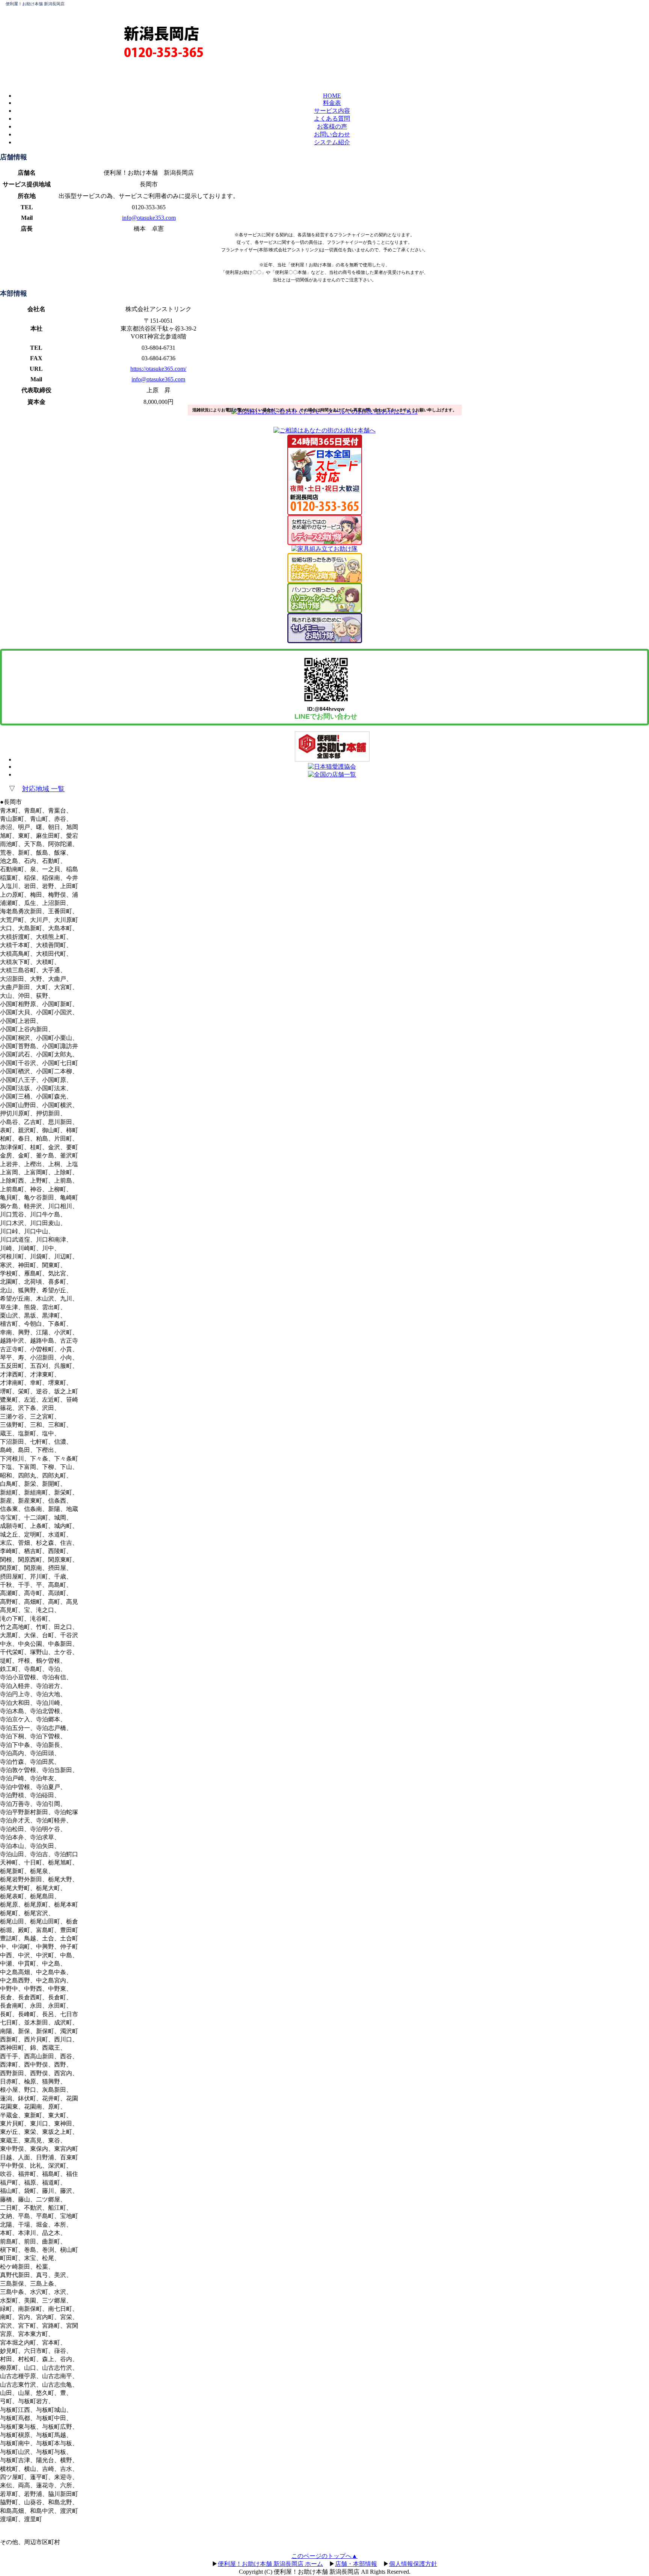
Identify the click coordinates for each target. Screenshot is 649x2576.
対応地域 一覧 (43, 789)
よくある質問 (332, 119)
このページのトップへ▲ (324, 2556)
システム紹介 (332, 142)
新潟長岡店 (161, 33)
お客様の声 (332, 126)
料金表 (332, 103)
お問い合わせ (332, 134)
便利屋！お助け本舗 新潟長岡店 (35, 4)
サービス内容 (332, 111)
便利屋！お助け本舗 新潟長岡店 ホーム (270, 2564)
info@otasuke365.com (158, 379)
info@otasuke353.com (149, 218)
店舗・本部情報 (356, 2564)
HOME (332, 96)
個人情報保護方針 (413, 2564)
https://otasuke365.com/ (158, 369)
